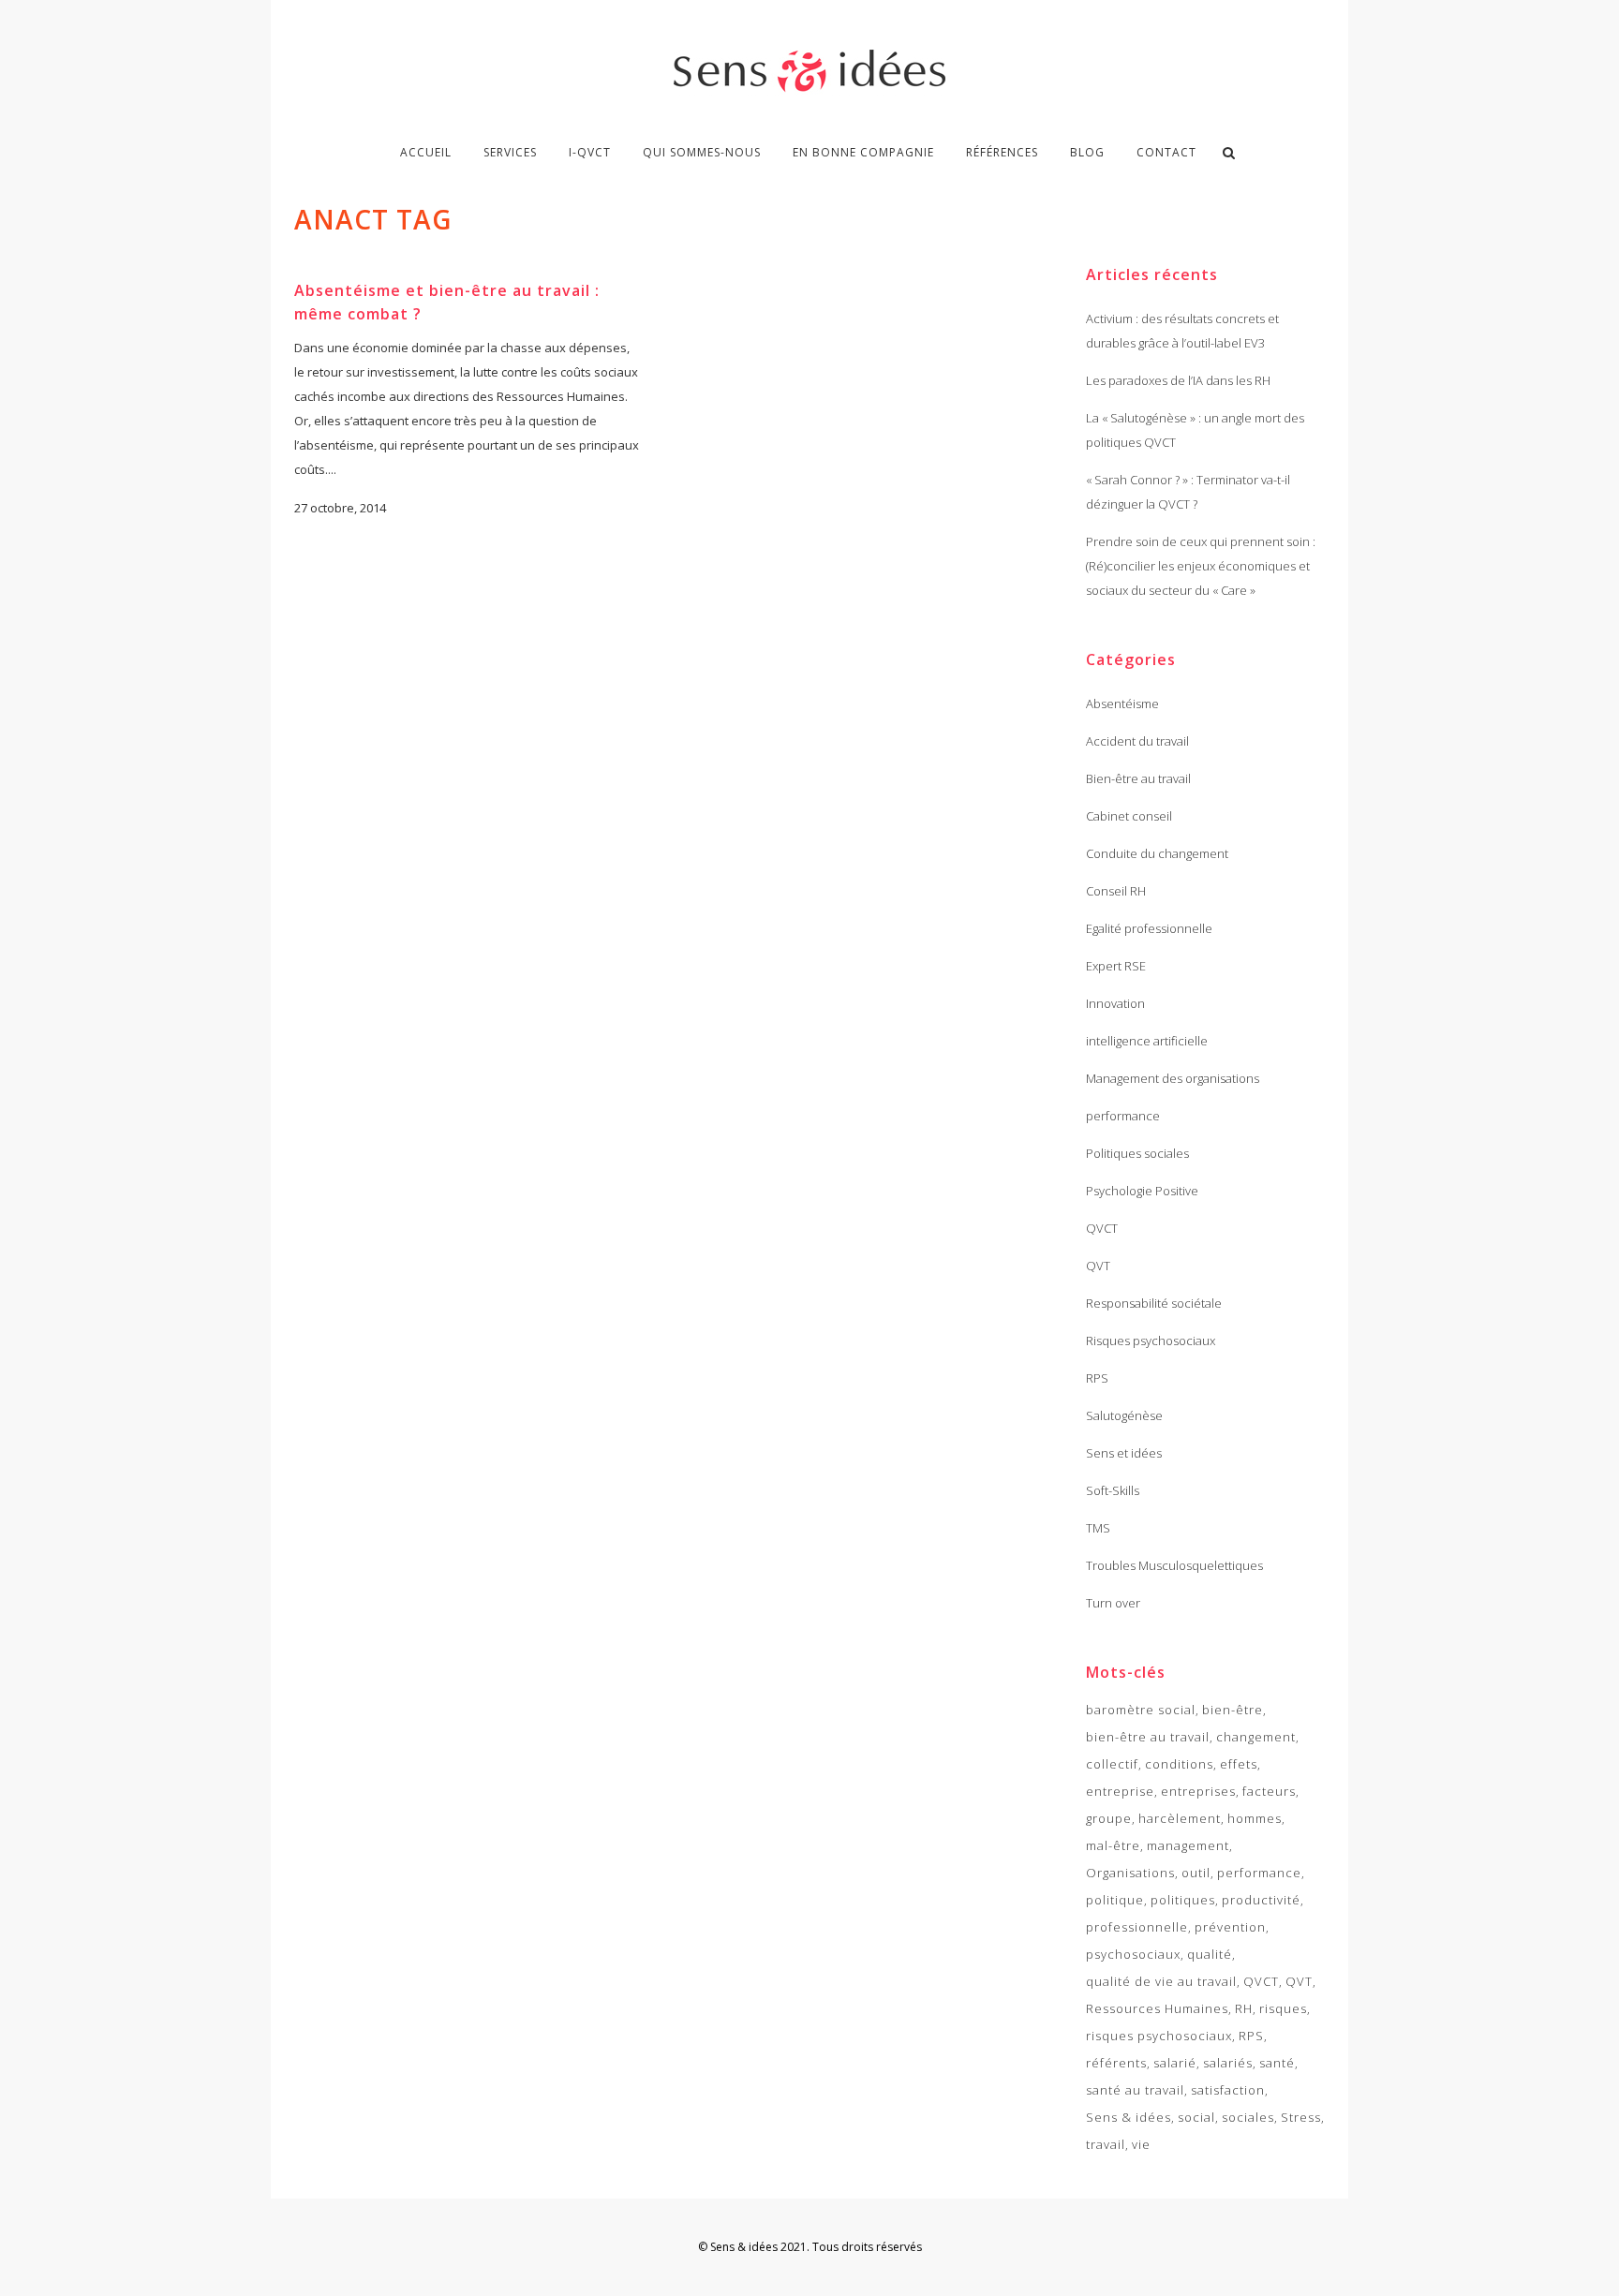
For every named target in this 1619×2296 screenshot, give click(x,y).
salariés (1228, 2063)
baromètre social (1141, 1710)
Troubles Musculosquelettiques (1174, 1565)
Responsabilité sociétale (1154, 1303)
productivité (1261, 1900)
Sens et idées (1124, 1453)
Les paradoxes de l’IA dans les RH (1178, 380)
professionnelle (1137, 1927)
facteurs (1269, 1791)
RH (1244, 2008)
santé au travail (1135, 2090)
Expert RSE (1116, 966)
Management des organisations (1173, 1078)
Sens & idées (1129, 2117)
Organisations (1130, 1873)
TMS (1098, 1528)
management (1188, 1845)
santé (1277, 2063)
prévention (1230, 1927)
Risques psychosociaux (1151, 1341)
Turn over (1113, 1603)
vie (1141, 2144)
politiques (1183, 1900)
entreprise (1120, 1791)
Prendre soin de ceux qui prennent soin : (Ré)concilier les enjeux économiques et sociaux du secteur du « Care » (1201, 566)
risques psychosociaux (1159, 2036)
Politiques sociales (1137, 1153)
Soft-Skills (1113, 1490)
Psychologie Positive (1142, 1191)
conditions (1179, 1764)
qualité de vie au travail (1161, 1981)
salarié (1175, 2063)
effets (1239, 1764)
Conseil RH (1116, 891)
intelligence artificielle (1147, 1041)
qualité (1210, 1954)
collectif (1112, 1764)
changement (1256, 1737)
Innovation (1115, 1003)
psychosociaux (1133, 1954)
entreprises (1198, 1791)
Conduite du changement (1157, 853)
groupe (1109, 1818)
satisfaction (1228, 2090)
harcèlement (1180, 1818)
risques (1283, 2008)
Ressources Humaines (1157, 2008)
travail (1106, 2144)
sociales (1248, 2117)
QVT (1098, 1266)
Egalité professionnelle (1149, 928)
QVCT (1102, 1228)
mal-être (1113, 1845)
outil (1196, 1873)
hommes (1255, 1818)
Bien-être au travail (1138, 778)
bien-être (1233, 1710)
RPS (1097, 1378)
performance (1123, 1116)
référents (1116, 2063)
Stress (1301, 2117)
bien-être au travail (1148, 1737)
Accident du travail (1137, 741)
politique (1115, 1900)
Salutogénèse (1124, 1415)
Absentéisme (1122, 704)
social (1196, 2117)
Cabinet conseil (1129, 816)
